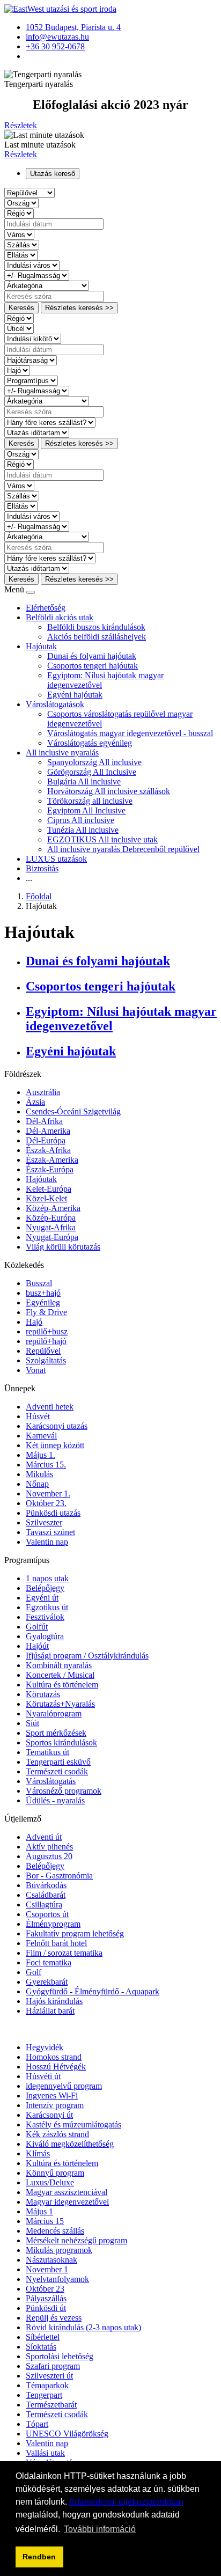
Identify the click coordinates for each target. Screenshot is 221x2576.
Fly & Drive (46, 1312)
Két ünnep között (55, 1445)
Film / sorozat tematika (64, 1953)
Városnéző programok (64, 1791)
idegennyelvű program (64, 2086)
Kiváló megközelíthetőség (70, 2144)
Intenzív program (55, 2105)
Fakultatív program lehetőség (75, 1933)
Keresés (21, 308)
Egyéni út (42, 1598)
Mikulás (39, 1474)
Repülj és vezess (54, 2318)
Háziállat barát (50, 2011)
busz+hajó (43, 1293)
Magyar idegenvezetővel (67, 2202)
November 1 (47, 2269)
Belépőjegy (45, 1588)
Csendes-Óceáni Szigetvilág (73, 1111)
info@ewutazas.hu (57, 37)
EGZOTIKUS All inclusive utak (102, 839)
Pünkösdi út (46, 2308)
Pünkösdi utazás (53, 1513)
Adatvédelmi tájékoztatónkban (126, 2502)
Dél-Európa (46, 1140)
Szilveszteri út (49, 2376)
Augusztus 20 (49, 1856)
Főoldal (39, 896)
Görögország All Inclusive (92, 772)
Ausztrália (43, 1092)
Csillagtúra (44, 1905)
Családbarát (46, 1895)
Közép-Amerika (53, 1208)
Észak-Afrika (48, 1150)
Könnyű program (55, 2173)
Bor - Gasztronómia (59, 1876)
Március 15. (46, 1465)
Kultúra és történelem (62, 1685)
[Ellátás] (21, 255)
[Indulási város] (32, 265)
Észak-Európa (50, 1169)
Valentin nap (47, 1542)
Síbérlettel (43, 2337)
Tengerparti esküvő (58, 1762)
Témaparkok (47, 2385)
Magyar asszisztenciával (67, 2192)
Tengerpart (44, 2395)
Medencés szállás (55, 2231)
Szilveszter (44, 1522)
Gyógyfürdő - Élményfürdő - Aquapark (93, 1991)
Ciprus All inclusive (81, 820)
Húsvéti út (43, 2076)
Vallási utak (45, 2453)
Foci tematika (49, 1962)
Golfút (37, 1627)
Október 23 (45, 2289)
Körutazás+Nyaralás (60, 1704)
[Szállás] (22, 244)
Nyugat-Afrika (51, 1227)
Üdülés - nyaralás (55, 1800)
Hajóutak (41, 646)
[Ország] (21, 203)
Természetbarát (51, 2405)
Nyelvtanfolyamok (57, 2279)
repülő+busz (47, 1331)
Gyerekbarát (47, 1982)
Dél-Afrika (44, 1121)
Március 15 (45, 2221)
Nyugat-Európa (52, 1237)
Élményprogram (53, 1924)
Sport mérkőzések (56, 1733)
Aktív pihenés (49, 1847)
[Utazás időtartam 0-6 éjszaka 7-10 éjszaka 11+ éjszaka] (37, 432)
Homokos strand (54, 2057)
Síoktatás (41, 2347)
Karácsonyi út (49, 2115)
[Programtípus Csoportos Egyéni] (31, 380)
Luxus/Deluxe (50, 2182)
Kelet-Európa (49, 1189)
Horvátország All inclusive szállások (109, 791)
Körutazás (43, 1694)
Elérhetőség (46, 608)
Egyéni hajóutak (75, 695)
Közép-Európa (51, 1218)
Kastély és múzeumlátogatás (73, 2124)
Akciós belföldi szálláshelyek (97, 637)
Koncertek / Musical (60, 1675)
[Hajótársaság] (31, 360)
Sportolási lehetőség (60, 2356)
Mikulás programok (59, 2250)
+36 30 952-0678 (55, 46)
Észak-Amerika (52, 1160)
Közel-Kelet (46, 1198)
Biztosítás (42, 868)
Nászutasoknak (51, 2260)
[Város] (19, 234)
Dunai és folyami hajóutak (92, 656)
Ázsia (35, 1102)
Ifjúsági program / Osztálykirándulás (87, 1656)
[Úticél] (19, 328)
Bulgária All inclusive (84, 781)
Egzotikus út (47, 1607)
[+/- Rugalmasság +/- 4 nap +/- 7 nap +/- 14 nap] (37, 275)
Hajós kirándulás (54, 2001)
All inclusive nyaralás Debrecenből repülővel (123, 849)
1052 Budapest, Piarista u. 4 (73, 27)
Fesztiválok (45, 1617)
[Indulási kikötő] (33, 338)
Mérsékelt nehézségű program (76, 2240)
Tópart (37, 2424)
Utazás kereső (53, 174)
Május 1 (39, 2211)
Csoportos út (47, 1914)
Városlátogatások (55, 704)
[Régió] (19, 213)
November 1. (48, 1494)
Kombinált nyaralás (59, 1665)
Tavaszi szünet (50, 1532)
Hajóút (37, 1646)
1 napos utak (47, 1578)
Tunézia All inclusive (83, 830)
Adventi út (44, 1837)
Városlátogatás (51, 1781)
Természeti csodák (57, 1771)
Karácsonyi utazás (57, 1426)
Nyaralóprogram (54, 1713)
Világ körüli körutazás (63, 1247)
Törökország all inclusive (90, 801)
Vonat (36, 1370)
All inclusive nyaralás (62, 753)
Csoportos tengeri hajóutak (93, 666)
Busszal (39, 1283)
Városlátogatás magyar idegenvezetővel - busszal (130, 733)
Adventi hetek (50, 1407)
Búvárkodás (46, 1885)
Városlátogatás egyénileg (90, 743)
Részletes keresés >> (79, 308)
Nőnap (37, 1484)
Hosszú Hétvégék (56, 2067)
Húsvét (38, 1416)
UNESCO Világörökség (67, 2434)
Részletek (21, 125)
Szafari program (53, 2366)
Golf (34, 1972)
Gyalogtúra (45, 1636)
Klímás (38, 2153)
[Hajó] (17, 370)
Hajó (34, 1322)
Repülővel (43, 1351)
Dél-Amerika (48, 1131)
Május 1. (40, 1455)
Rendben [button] (39, 2557)
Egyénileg (43, 1302)
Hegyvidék (45, 2047)
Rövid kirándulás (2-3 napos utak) (83, 2327)
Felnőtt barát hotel (56, 1943)
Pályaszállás (46, 2298)
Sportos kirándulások (61, 1742)
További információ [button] (100, 2529)
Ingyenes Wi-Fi (52, 2096)
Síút (32, 1723)
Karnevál (41, 1436)
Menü (15, 589)
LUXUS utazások (56, 859)
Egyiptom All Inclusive (86, 810)
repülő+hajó (46, 1341)
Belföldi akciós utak (60, 617)
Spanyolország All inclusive (94, 762)
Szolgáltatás (46, 1360)
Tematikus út (47, 1752)
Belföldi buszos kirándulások (96, 627)
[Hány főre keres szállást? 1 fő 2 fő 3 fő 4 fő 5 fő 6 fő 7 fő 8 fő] (50, 422)
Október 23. (46, 1503)
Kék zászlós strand (57, 2134)
